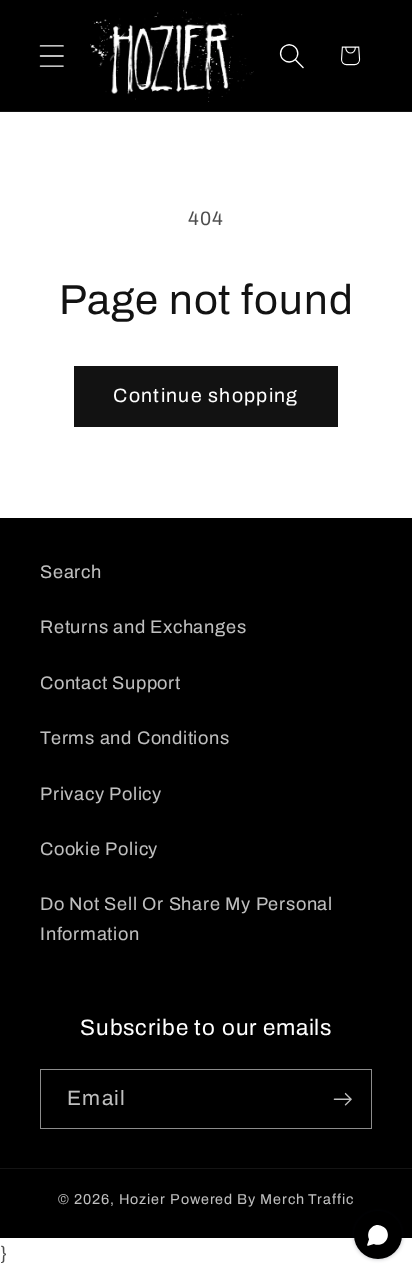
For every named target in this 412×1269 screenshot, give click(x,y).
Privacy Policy (101, 794)
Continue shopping (205, 395)
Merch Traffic (307, 1199)
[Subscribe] (342, 1099)
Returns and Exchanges (143, 627)
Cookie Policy (99, 849)
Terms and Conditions (135, 738)
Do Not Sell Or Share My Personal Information (186, 918)
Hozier (142, 1199)
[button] (51, 55)
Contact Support (110, 683)
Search (71, 572)
